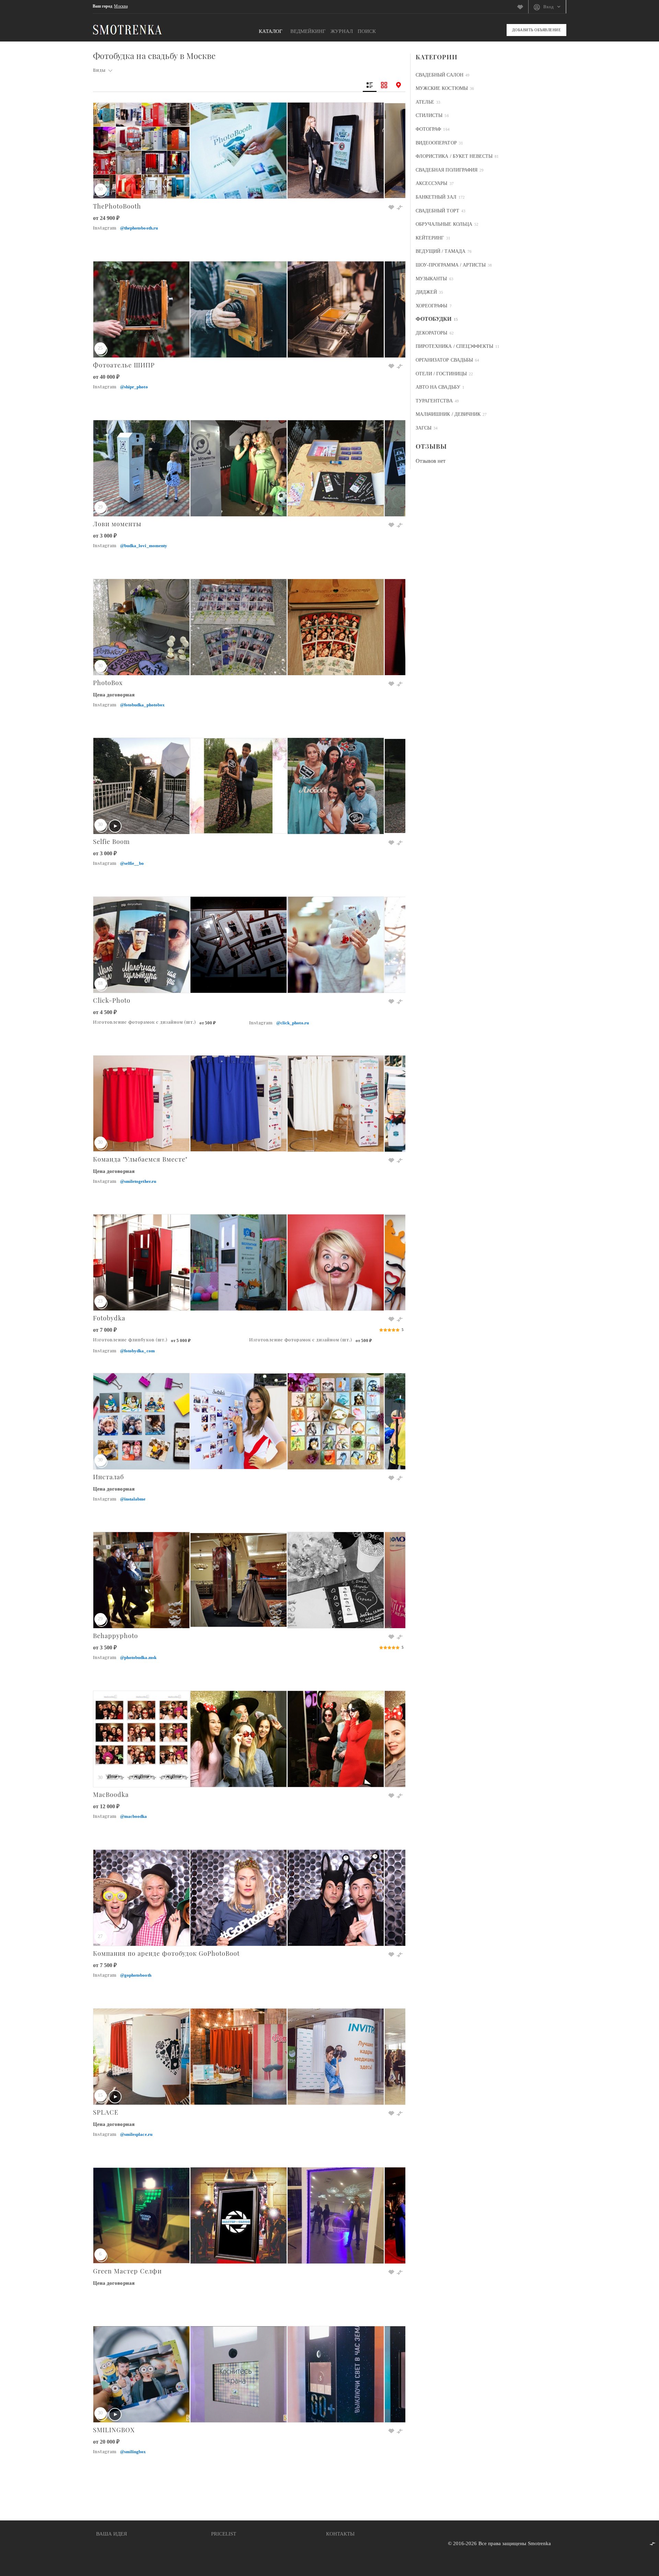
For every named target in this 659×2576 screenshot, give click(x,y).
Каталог (271, 31)
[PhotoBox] (249, 583)
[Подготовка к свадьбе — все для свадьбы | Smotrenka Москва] (127, 29)
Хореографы (432, 306)
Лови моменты (117, 524)
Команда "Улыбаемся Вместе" (140, 1159)
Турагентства (434, 401)
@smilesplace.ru (136, 2134)
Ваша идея (112, 2534)
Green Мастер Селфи (127, 2271)
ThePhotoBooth (117, 206)
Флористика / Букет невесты (454, 156)
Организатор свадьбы (444, 360)
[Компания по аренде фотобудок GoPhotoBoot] (249, 1854)
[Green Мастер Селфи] (249, 2171)
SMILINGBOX (114, 2430)
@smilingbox (133, 2452)
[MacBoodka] (249, 1695)
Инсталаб (108, 1477)
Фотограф (428, 129)
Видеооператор (436, 143)
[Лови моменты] (249, 424)
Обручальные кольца (444, 224)
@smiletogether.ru (138, 1181)
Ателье (425, 102)
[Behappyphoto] (249, 1536)
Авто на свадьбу (438, 387)
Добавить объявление (537, 30)
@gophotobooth (136, 1975)
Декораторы (432, 333)
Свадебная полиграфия (447, 170)
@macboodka (134, 1816)
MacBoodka (111, 1794)
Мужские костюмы (442, 88)
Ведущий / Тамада (441, 251)
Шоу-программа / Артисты (451, 265)
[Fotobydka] (249, 1218)
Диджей (426, 292)
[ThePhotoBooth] (249, 107)
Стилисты (429, 115)
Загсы (424, 428)
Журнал (342, 31)
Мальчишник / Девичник (448, 414)
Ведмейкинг (308, 31)
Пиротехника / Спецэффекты (454, 346)
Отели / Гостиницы (441, 374)
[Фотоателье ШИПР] (249, 265)
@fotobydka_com (137, 1351)
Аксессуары (432, 183)
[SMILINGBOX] (249, 2330)
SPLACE (106, 2112)
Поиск (367, 31)
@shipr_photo (134, 387)
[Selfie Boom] (249, 742)
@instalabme (133, 1499)
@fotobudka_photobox (142, 705)
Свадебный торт (437, 211)
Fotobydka (109, 1318)
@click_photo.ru (293, 1023)
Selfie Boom (111, 841)
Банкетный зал (436, 197)
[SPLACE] (249, 2013)
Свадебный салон (440, 75)
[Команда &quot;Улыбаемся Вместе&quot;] (249, 1060)
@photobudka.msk (138, 1657)
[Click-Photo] (249, 901)
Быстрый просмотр (246, 177)
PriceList (224, 2534)
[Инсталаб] (249, 1377)
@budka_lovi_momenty (144, 546)
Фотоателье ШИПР (124, 365)
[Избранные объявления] (523, 7)
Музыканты (431, 279)
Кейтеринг (430, 238)
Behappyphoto (115, 1636)
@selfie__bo (132, 863)
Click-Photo (112, 1000)
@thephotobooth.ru (139, 228)
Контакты (340, 2534)
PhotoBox (108, 683)
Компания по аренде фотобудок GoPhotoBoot (166, 1953)
